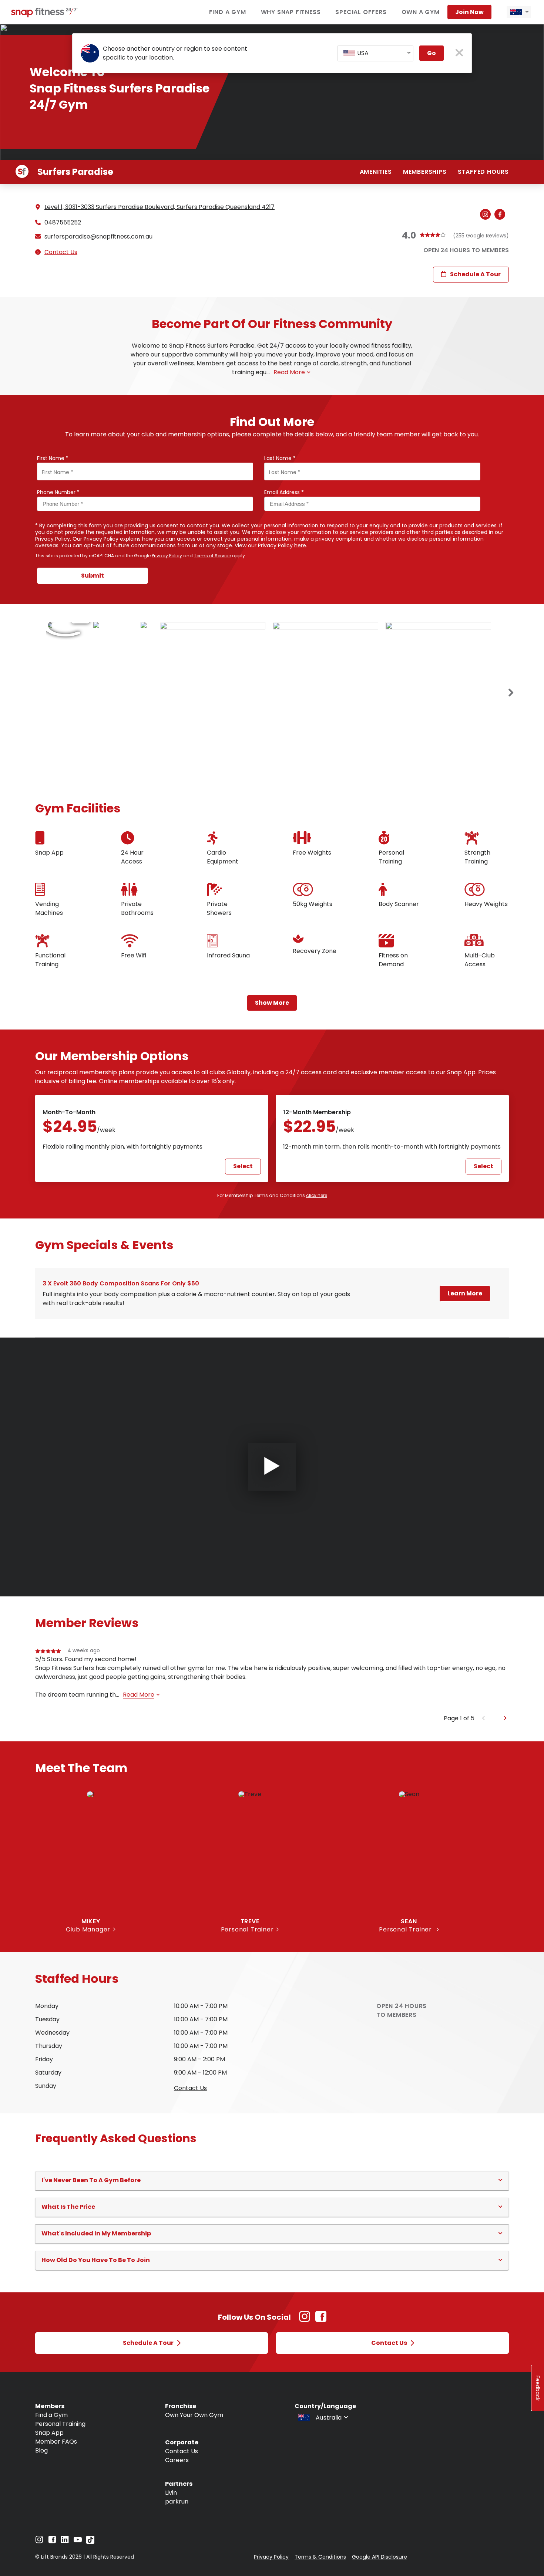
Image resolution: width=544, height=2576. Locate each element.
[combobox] (519, 12)
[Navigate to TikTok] (90, 2542)
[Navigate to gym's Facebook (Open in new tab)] (502, 215)
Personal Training (60, 2424)
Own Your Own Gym (194, 2415)
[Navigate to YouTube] (78, 2541)
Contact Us (61, 252)
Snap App (49, 2433)
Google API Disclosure (380, 2557)
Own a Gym (421, 12)
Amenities (376, 172)
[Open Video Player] (272, 1467)
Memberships (425, 172)
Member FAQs (56, 2442)
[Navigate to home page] (44, 15)
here (300, 545)
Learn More (465, 1293)
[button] (272, 2180)
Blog (41, 2450)
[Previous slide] (483, 1718)
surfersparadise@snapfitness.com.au (98, 237)
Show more (272, 1003)
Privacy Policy (167, 556)
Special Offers (361, 12)
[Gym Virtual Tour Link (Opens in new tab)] (66, 625)
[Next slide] (511, 693)
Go (431, 53)
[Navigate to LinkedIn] (65, 2541)
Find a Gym (228, 12)
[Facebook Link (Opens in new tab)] (321, 2320)
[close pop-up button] (459, 53)
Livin (171, 2493)
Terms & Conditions (320, 2557)
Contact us (190, 2088)
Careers (177, 2460)
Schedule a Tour (475, 274)
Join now (469, 12)
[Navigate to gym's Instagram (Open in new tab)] (487, 215)
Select (243, 1166)
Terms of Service (212, 556)
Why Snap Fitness (291, 12)
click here (317, 1195)
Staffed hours (483, 172)
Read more (289, 372)
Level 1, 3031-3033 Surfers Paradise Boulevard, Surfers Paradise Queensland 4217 (159, 207)
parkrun (177, 2501)
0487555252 (63, 223)
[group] (272, 1680)
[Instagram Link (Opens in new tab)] (305, 2320)
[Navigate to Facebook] (52, 2541)
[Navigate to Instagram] (39, 2541)
